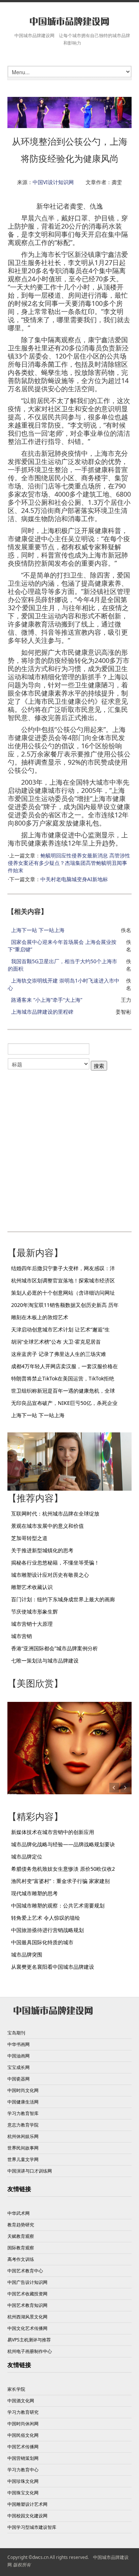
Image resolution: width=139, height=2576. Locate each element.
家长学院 (16, 2389)
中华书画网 (19, 2044)
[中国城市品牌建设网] (69, 21)
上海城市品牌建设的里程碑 (42, 1012)
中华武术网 (19, 2213)
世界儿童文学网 (23, 2159)
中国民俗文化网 (23, 2435)
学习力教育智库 (23, 2113)
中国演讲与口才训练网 (30, 2171)
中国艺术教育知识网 (27, 2305)
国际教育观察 (21, 2248)
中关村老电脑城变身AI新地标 (74, 879)
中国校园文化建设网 (27, 2516)
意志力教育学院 (23, 2125)
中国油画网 (19, 2056)
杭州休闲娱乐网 (23, 2136)
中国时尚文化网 (23, 2090)
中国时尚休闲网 (23, 2424)
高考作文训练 (21, 2259)
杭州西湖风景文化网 (27, 2317)
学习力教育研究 (23, 2412)
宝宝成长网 (19, 2067)
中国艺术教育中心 (25, 2271)
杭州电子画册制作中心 (30, 2351)
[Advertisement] (69, 1147)
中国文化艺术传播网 (27, 2328)
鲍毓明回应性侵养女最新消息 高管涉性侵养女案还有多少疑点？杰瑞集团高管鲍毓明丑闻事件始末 (69, 863)
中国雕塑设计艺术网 (27, 2504)
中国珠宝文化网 (23, 2493)
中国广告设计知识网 (27, 2282)
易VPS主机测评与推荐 (29, 2340)
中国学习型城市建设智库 (32, 2527)
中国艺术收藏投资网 (27, 2294)
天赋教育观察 (21, 2236)
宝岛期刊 (16, 2033)
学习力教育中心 (23, 2470)
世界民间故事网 (23, 2148)
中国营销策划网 (23, 2458)
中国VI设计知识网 (53, 182)
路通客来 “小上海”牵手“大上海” (47, 1000)
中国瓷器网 (19, 2079)
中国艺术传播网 (23, 2447)
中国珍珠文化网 (23, 2481)
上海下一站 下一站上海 (38, 930)
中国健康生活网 (23, 2102)
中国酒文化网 (21, 2401)
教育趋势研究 (21, 2225)
